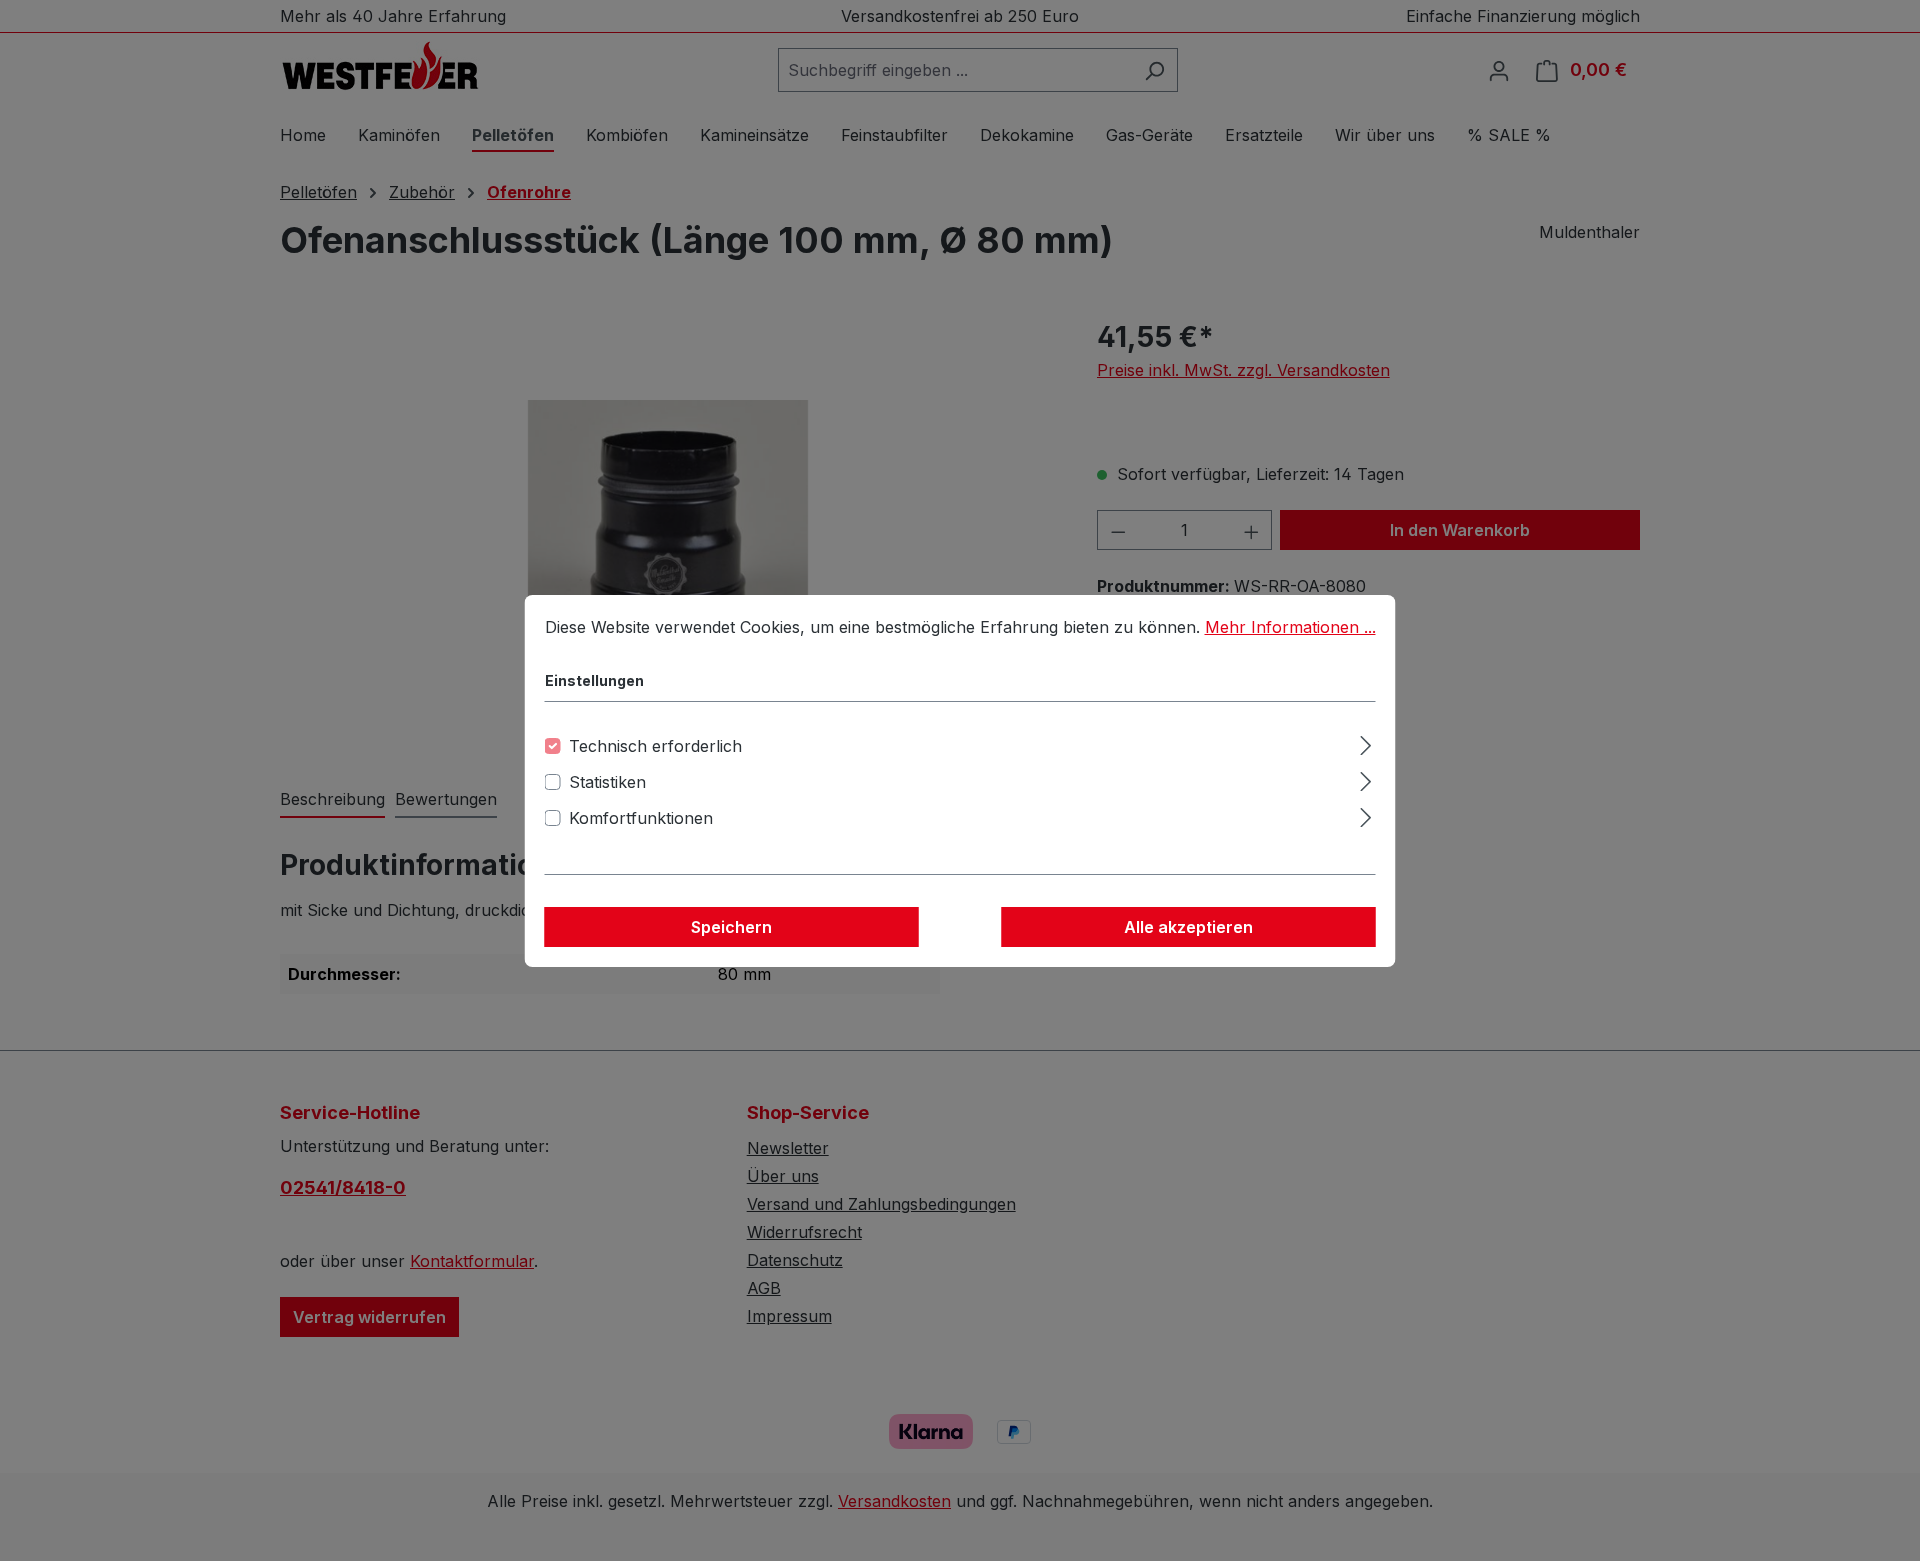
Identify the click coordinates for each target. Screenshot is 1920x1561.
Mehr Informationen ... (1290, 627)
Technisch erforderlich (655, 746)
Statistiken (607, 782)
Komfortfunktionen (641, 818)
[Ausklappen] (1365, 742)
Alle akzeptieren (1188, 927)
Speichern (731, 927)
